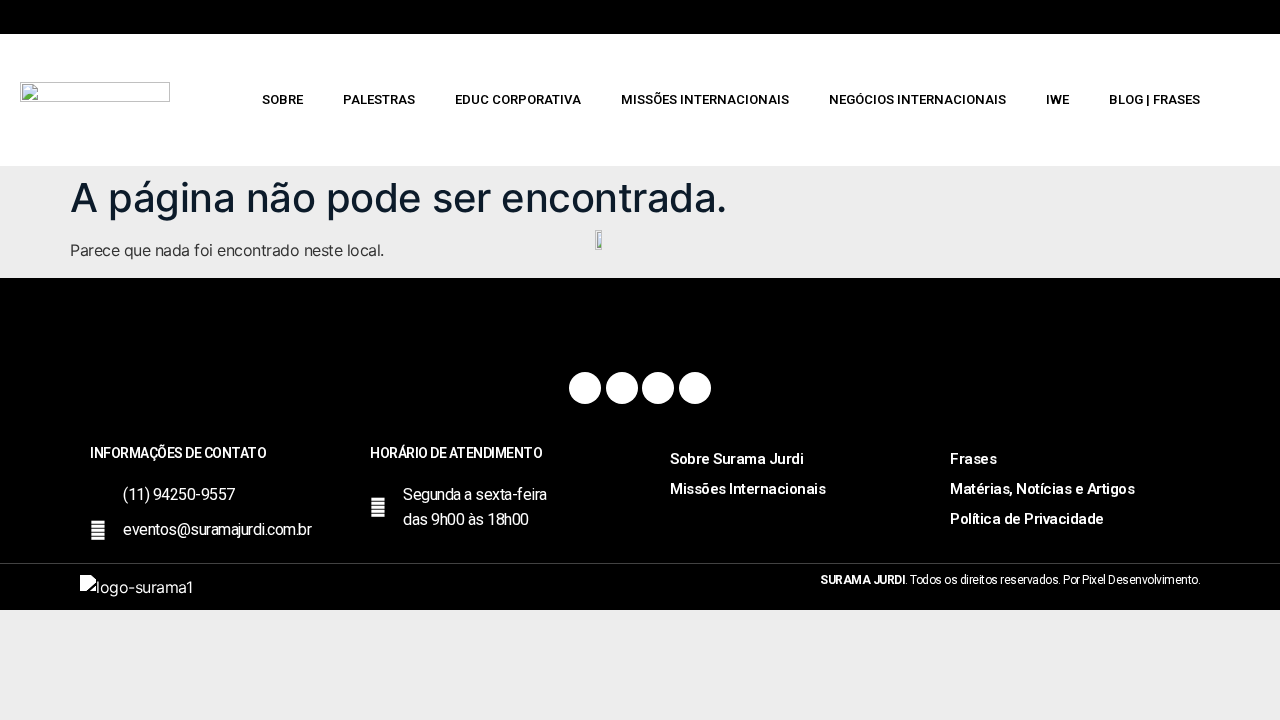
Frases (973, 459)
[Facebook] (585, 388)
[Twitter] (658, 388)
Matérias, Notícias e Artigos (1042, 489)
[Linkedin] (695, 388)
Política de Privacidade (1027, 519)
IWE (1057, 99)
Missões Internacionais (705, 99)
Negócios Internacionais (917, 99)
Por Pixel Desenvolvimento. (1131, 580)
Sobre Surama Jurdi (736, 459)
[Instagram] (622, 388)
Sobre (282, 99)
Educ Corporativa (518, 99)
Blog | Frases (1154, 99)
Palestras (379, 99)
